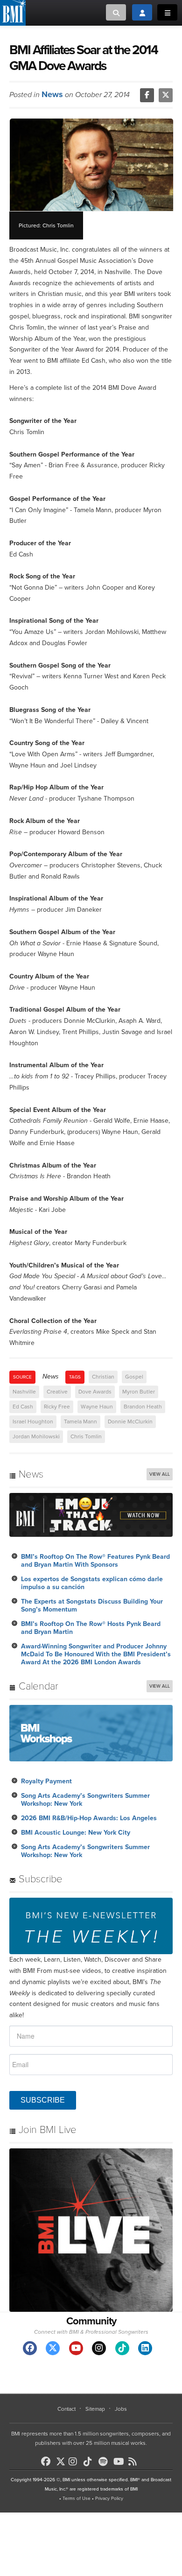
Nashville (24, 1392)
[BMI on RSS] (135, 2462)
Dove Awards (95, 1392)
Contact (66, 2409)
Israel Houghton (33, 1422)
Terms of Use (77, 2499)
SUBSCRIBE (43, 2100)
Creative (57, 1392)
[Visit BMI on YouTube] (76, 2348)
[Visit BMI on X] (53, 2348)
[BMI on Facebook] (48, 2462)
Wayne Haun (97, 1407)
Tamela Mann (80, 1422)
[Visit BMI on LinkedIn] (145, 2348)
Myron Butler (139, 1392)
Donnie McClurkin (130, 1422)
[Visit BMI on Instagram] (99, 2348)
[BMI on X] (61, 2459)
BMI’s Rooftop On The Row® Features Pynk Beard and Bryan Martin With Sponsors (95, 1561)
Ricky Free (57, 1407)
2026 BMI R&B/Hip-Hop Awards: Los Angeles (89, 1818)
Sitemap (95, 2409)
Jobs (121, 2409)
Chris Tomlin (86, 1436)
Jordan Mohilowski (36, 1436)
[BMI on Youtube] (120, 2462)
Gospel (134, 1377)
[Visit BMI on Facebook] (30, 2348)
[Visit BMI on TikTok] (122, 2348)
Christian (103, 1377)
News (52, 94)
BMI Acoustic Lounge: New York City (76, 1833)
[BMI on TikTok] (90, 2462)
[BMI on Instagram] (75, 2462)
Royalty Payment (46, 1781)
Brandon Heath (143, 1407)
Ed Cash (23, 1407)
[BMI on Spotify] (105, 2462)
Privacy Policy (109, 2499)
